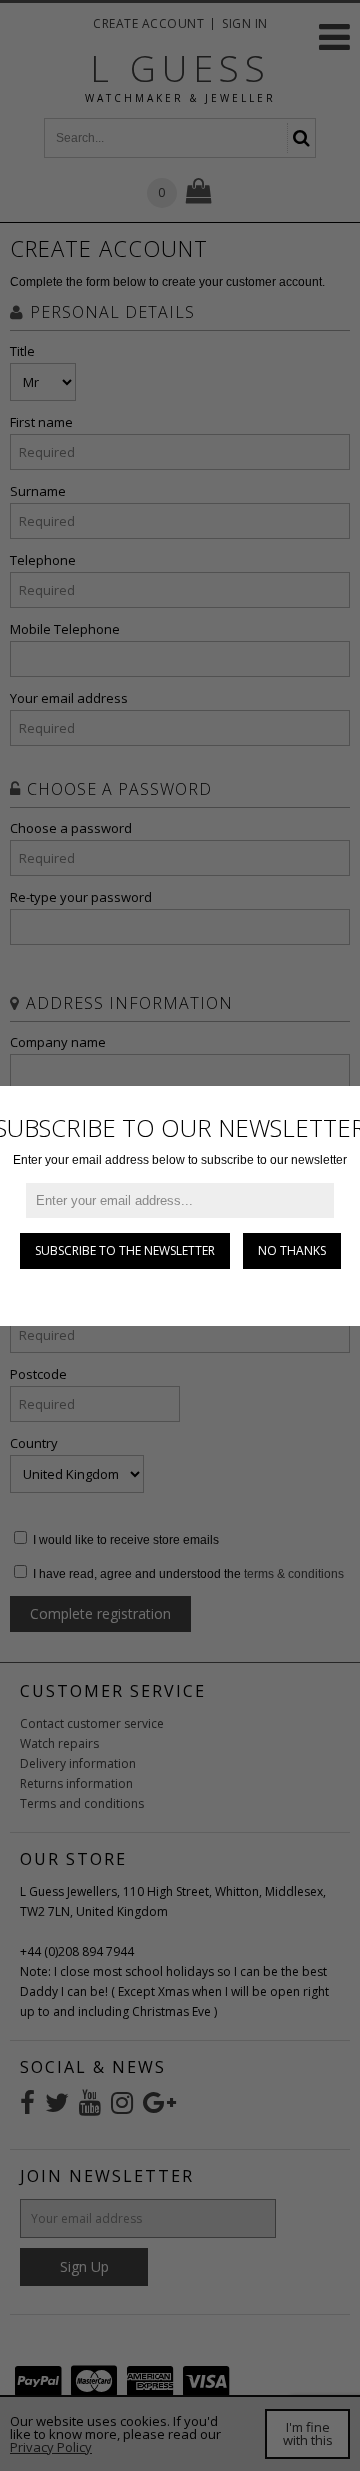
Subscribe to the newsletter (125, 1250)
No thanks (292, 1250)
